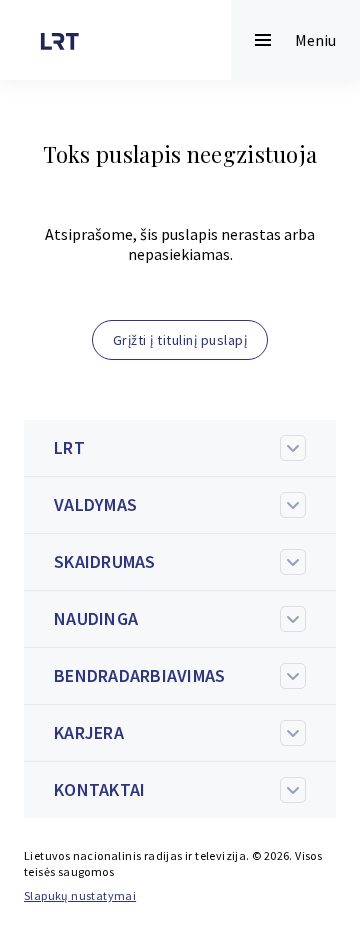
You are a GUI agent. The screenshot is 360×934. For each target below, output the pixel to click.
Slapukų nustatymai (80, 895)
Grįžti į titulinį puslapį (180, 340)
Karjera (89, 732)
